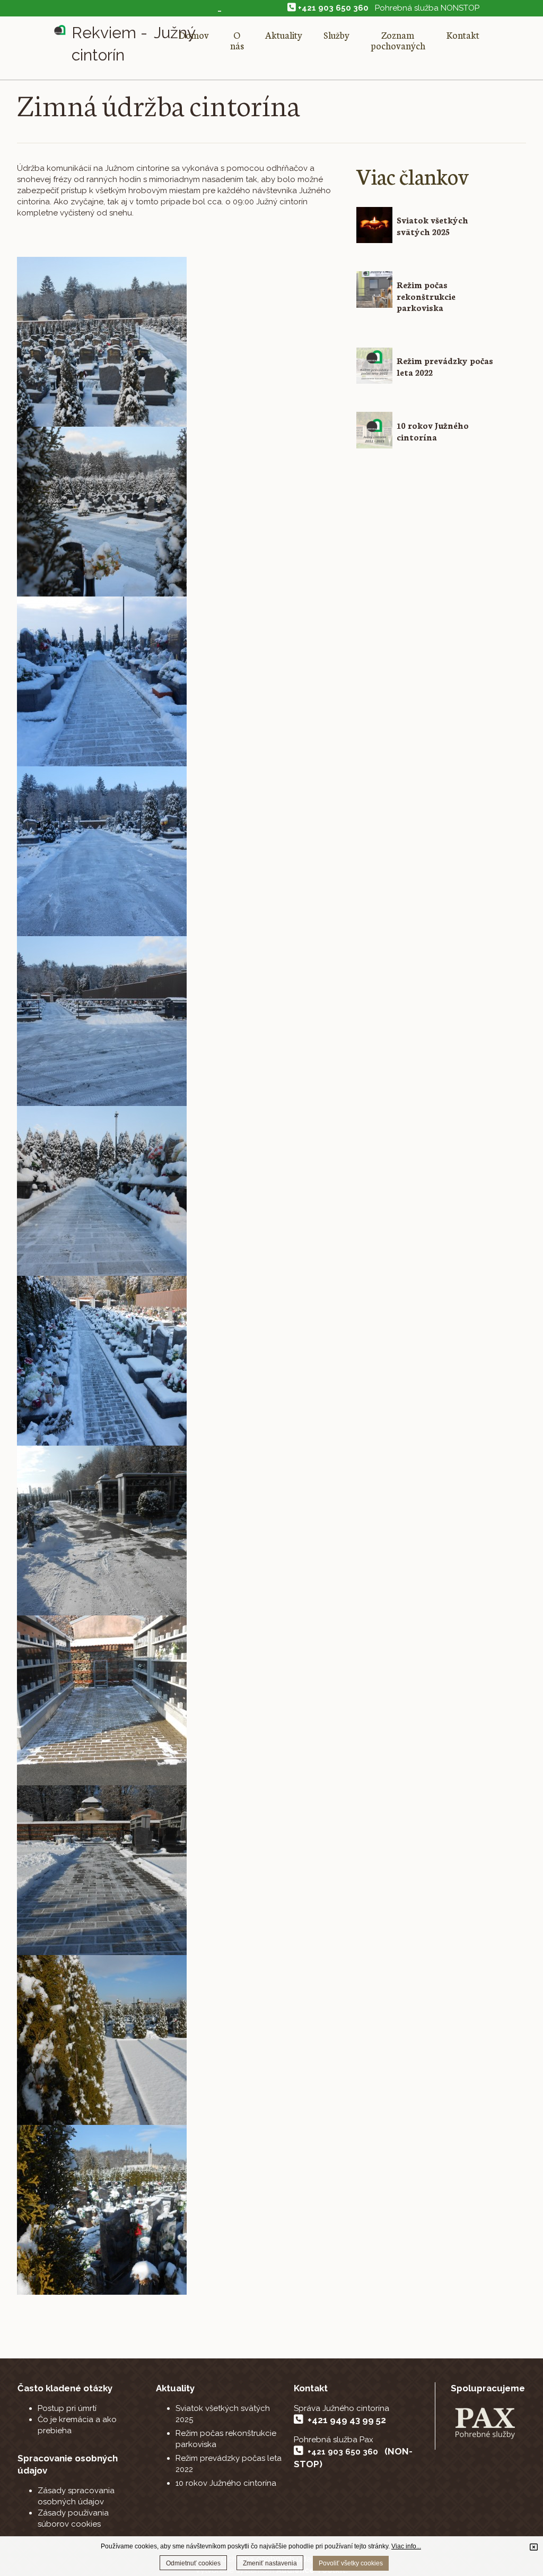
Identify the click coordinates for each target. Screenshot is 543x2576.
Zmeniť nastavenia (270, 2563)
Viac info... (406, 2546)
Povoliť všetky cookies (351, 2563)
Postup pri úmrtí (67, 2408)
